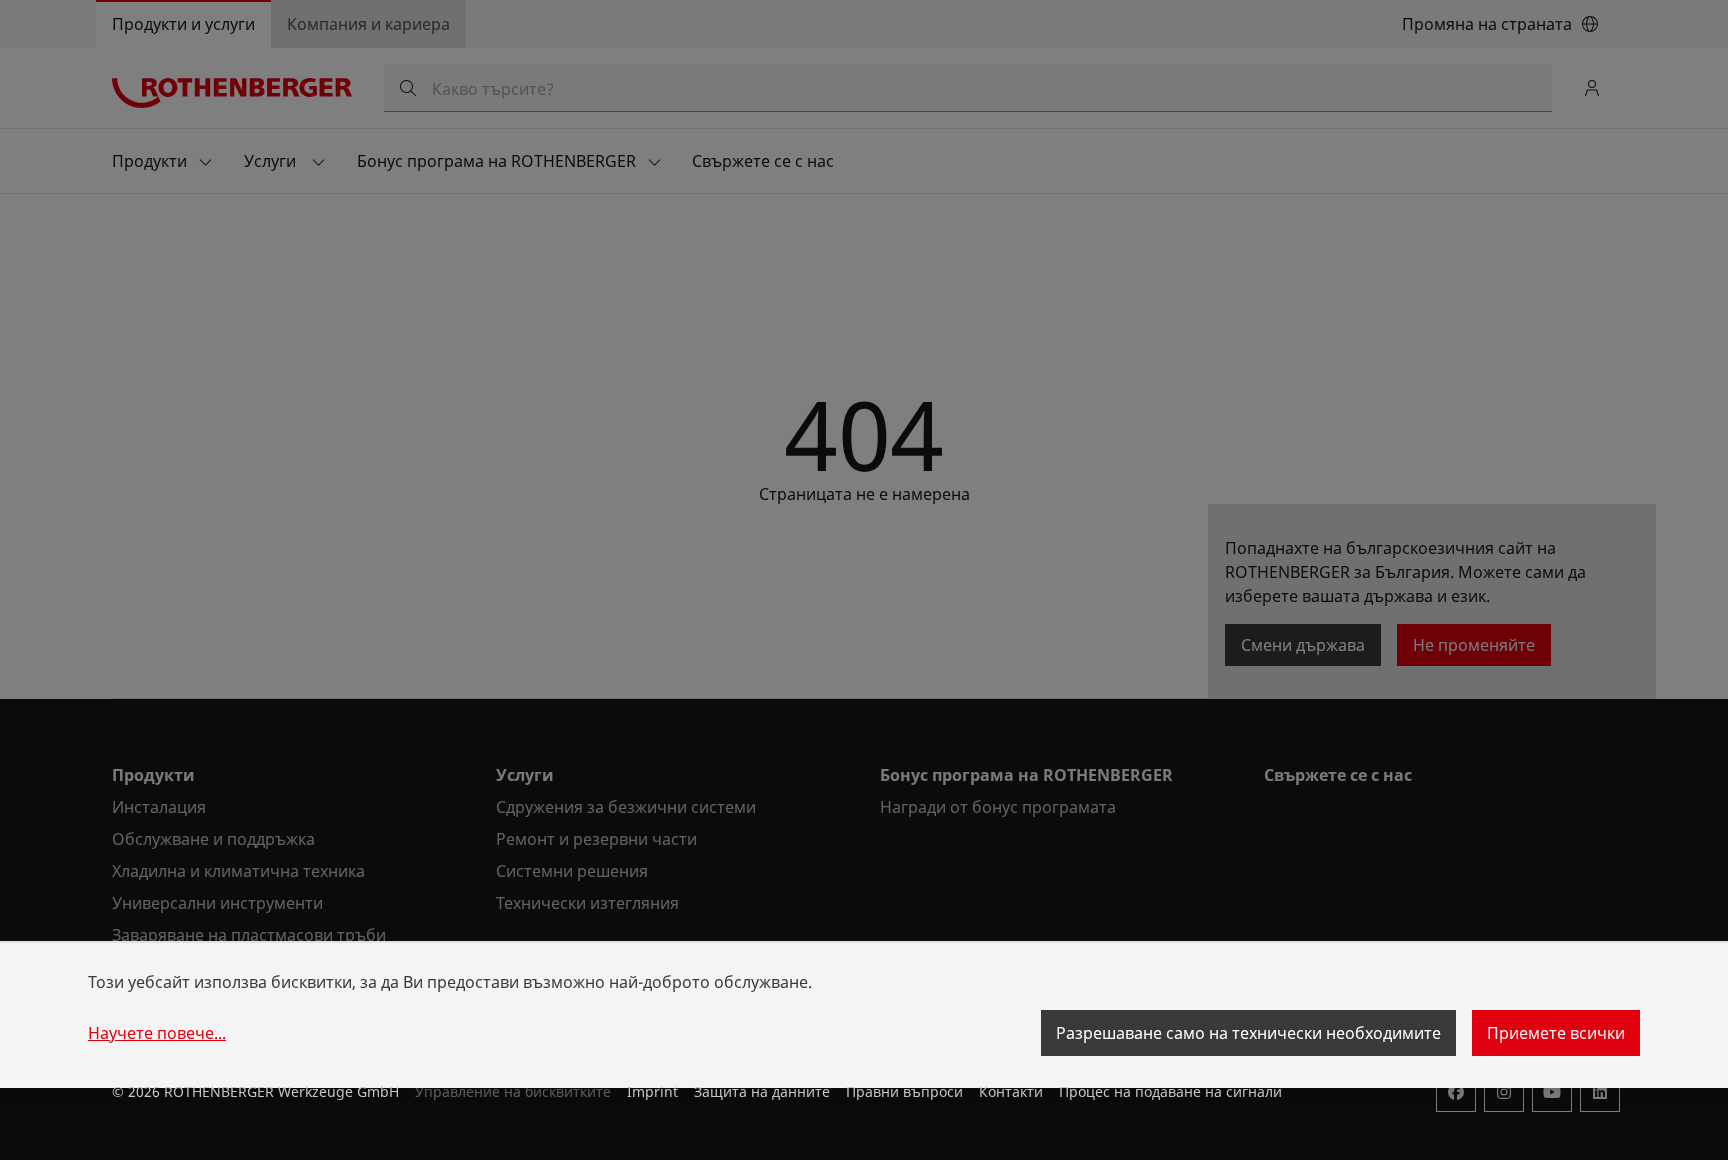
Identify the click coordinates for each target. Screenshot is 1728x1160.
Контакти (1011, 1091)
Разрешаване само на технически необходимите (1248, 1033)
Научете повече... (157, 1033)
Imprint (652, 1091)
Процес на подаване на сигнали (1170, 1091)
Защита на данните (762, 1091)
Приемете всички (1556, 1033)
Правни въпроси (904, 1091)
